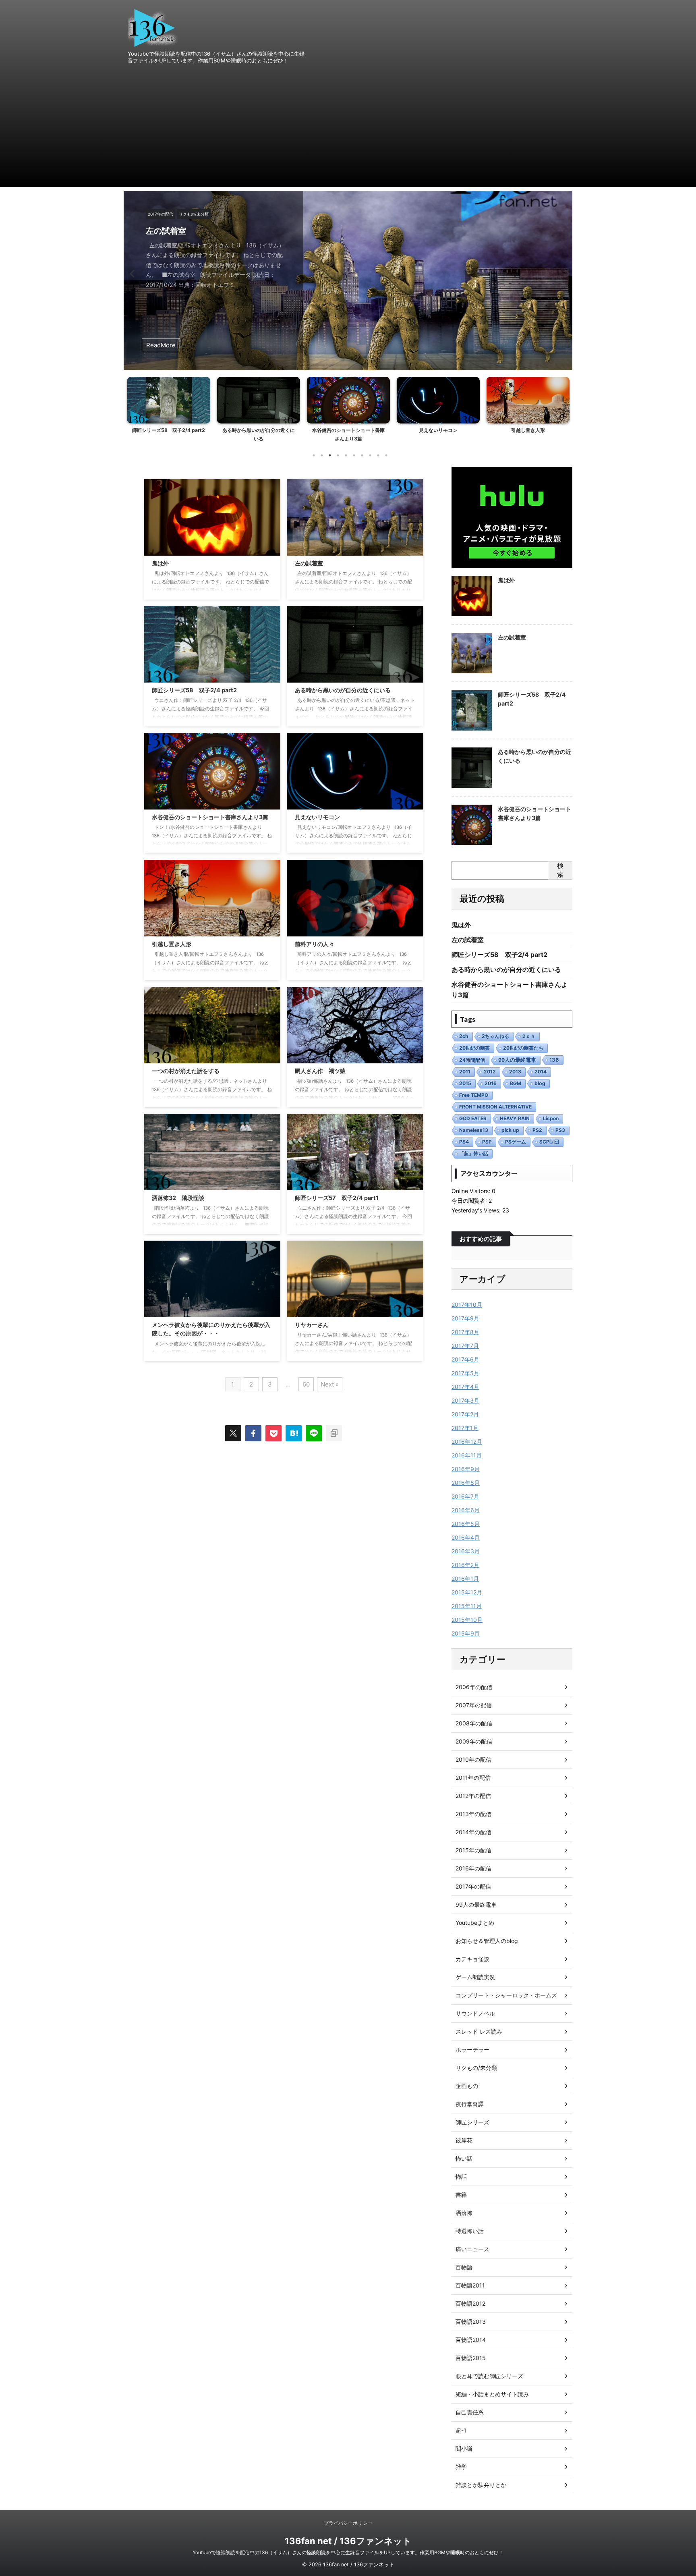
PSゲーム (516, 1142)
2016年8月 (466, 1483)
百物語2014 (471, 2340)
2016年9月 (466, 1469)
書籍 (461, 2195)
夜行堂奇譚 (470, 2104)
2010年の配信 (473, 1759)
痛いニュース (472, 2249)
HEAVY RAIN (515, 1118)
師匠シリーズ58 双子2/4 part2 (206, 231)
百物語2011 (470, 2285)
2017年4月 (465, 1387)
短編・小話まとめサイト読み (492, 2394)
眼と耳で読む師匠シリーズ (489, 2376)
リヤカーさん (312, 1325)
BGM (516, 1083)
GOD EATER (473, 1118)
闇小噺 (464, 2448)
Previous (131, 273)
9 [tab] (378, 455)
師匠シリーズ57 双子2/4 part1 (337, 1198)
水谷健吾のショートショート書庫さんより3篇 (210, 817)
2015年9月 (466, 1633)
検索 (560, 870)
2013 (515, 1072)
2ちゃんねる (495, 1036)
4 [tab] (338, 455)
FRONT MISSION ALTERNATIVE (495, 1107)
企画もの (467, 2086)
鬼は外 (160, 563)
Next (565, 273)
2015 (465, 1083)
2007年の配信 (474, 1705)
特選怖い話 (470, 2231)
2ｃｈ (529, 1036)
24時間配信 (472, 1060)
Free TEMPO (474, 1095)
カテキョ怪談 (472, 1959)
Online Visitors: (472, 1191)
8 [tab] (370, 455)
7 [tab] (362, 455)
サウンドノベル (475, 2013)
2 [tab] (322, 455)
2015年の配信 (473, 1850)
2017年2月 (465, 1414)
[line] (314, 1433)
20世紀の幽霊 (474, 1048)
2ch (464, 1036)
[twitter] (233, 1433)
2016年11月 (467, 1455)
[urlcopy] (334, 1433)
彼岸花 (464, 2140)
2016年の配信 (473, 1868)
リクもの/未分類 (476, 2068)
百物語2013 (471, 2322)
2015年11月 (467, 1606)
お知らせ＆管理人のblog (487, 1941)
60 (306, 1384)
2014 (541, 1072)
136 (554, 1060)
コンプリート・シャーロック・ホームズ (506, 1995)
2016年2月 (465, 1565)
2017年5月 (465, 1373)
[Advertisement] (348, 131)
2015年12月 (467, 1592)
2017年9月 (465, 1318)
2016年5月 (466, 1524)
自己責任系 (470, 2412)
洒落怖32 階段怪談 (178, 1198)
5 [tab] (346, 455)
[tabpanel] (169, 412)
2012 (490, 1072)
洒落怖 (464, 2213)
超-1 (461, 2430)
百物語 (464, 2267)
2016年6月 (466, 1510)
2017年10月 (467, 1305)
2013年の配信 (473, 1814)
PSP (487, 1142)
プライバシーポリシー (348, 2523)
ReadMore (161, 345)
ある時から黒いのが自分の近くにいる (343, 690)
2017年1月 (465, 1428)
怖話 (461, 2176)
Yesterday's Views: (477, 1210)
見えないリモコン (348, 430)
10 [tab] (386, 455)
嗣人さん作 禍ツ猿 (320, 1071)
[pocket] (273, 1433)
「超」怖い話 (474, 1153)
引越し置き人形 (438, 430)
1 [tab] (314, 455)
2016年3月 (466, 1551)
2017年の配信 (473, 1886)
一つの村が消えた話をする (186, 1071)
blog (540, 1083)
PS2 (537, 1130)
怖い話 (464, 2158)
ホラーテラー (472, 2050)
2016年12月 (467, 1442)
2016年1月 (465, 1579)
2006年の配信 (474, 1687)
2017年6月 (465, 1359)
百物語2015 (471, 2358)
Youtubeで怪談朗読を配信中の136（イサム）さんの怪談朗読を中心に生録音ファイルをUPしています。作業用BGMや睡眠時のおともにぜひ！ (348, 2552)
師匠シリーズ (472, 2122)
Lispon (551, 1118)
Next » (330, 1384)
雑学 (461, 2467)
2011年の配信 (473, 1778)
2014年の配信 (473, 1832)
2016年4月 (466, 1537)
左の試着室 (309, 563)
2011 (465, 1072)
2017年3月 (465, 1400)
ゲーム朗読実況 (475, 1977)
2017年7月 (465, 1346)
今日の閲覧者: (470, 1201)
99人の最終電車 (517, 1060)
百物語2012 (470, 2303)
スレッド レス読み (479, 2031)
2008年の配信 (474, 1723)
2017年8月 (465, 1332)
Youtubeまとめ (475, 1923)
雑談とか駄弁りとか (481, 2485)
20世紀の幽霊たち (523, 1048)
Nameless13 (474, 1130)
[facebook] (253, 1433)
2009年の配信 (474, 1741)
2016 (491, 1083)
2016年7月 (465, 1496)
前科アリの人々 (528, 430)
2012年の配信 (473, 1796)
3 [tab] (330, 455)
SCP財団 (549, 1142)
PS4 (464, 1142)
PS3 (560, 1130)
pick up (510, 1130)
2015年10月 (467, 1620)
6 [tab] (354, 455)
